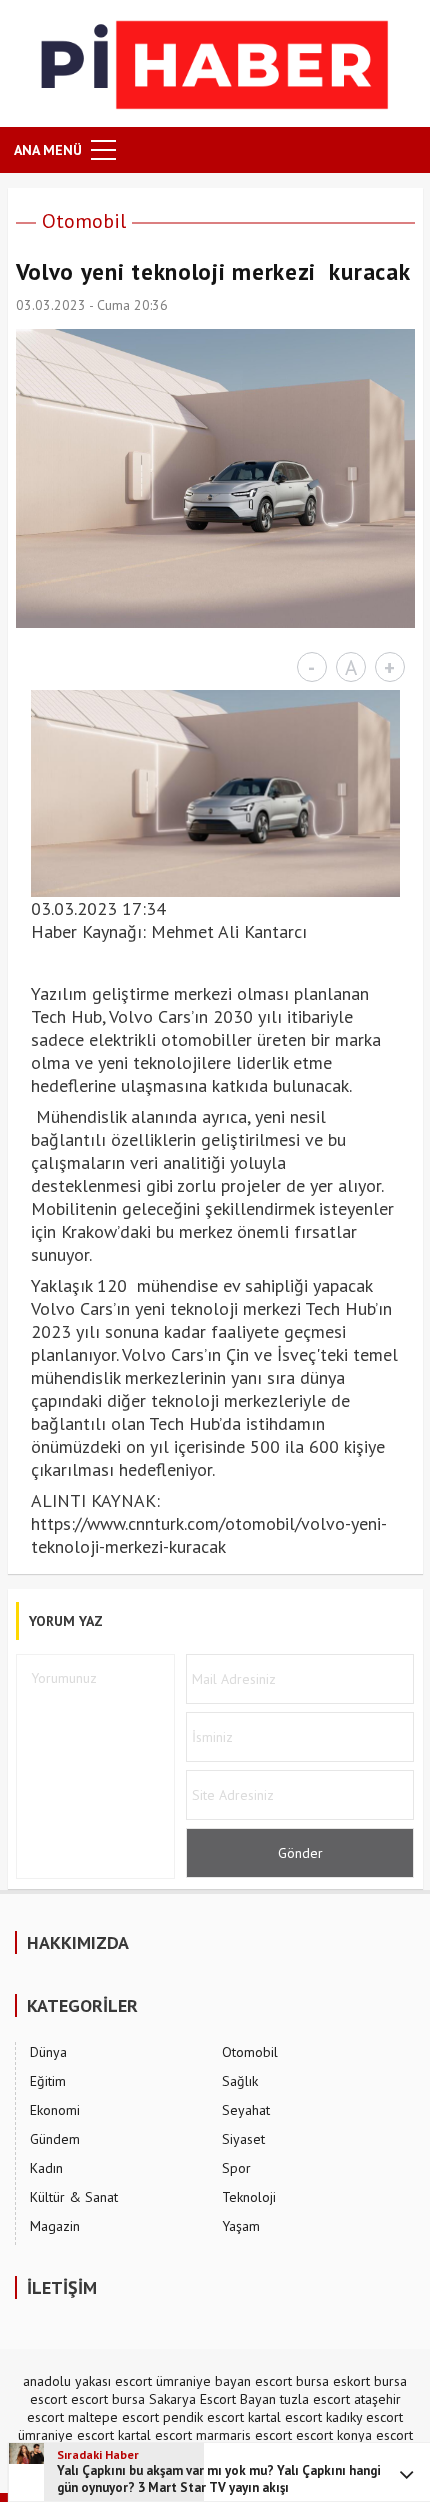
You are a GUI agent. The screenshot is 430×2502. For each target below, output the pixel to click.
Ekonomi (55, 2110)
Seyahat (246, 2110)
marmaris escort (244, 2435)
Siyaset (243, 2139)
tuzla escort (315, 2399)
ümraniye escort (66, 2435)
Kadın (46, 2168)
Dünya (48, 2052)
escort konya (334, 2435)
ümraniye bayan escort (224, 2381)
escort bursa (108, 2399)
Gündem (55, 2139)
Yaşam (241, 2226)
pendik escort (203, 2417)
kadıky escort (364, 2417)
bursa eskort (333, 2381)
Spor (236, 2168)
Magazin (55, 2226)
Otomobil (84, 221)
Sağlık (240, 2081)
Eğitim (48, 2081)
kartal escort (285, 2417)
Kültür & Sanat (74, 2197)
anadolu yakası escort (87, 2381)
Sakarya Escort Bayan (212, 2399)
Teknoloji (249, 2197)
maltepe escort (113, 2417)
